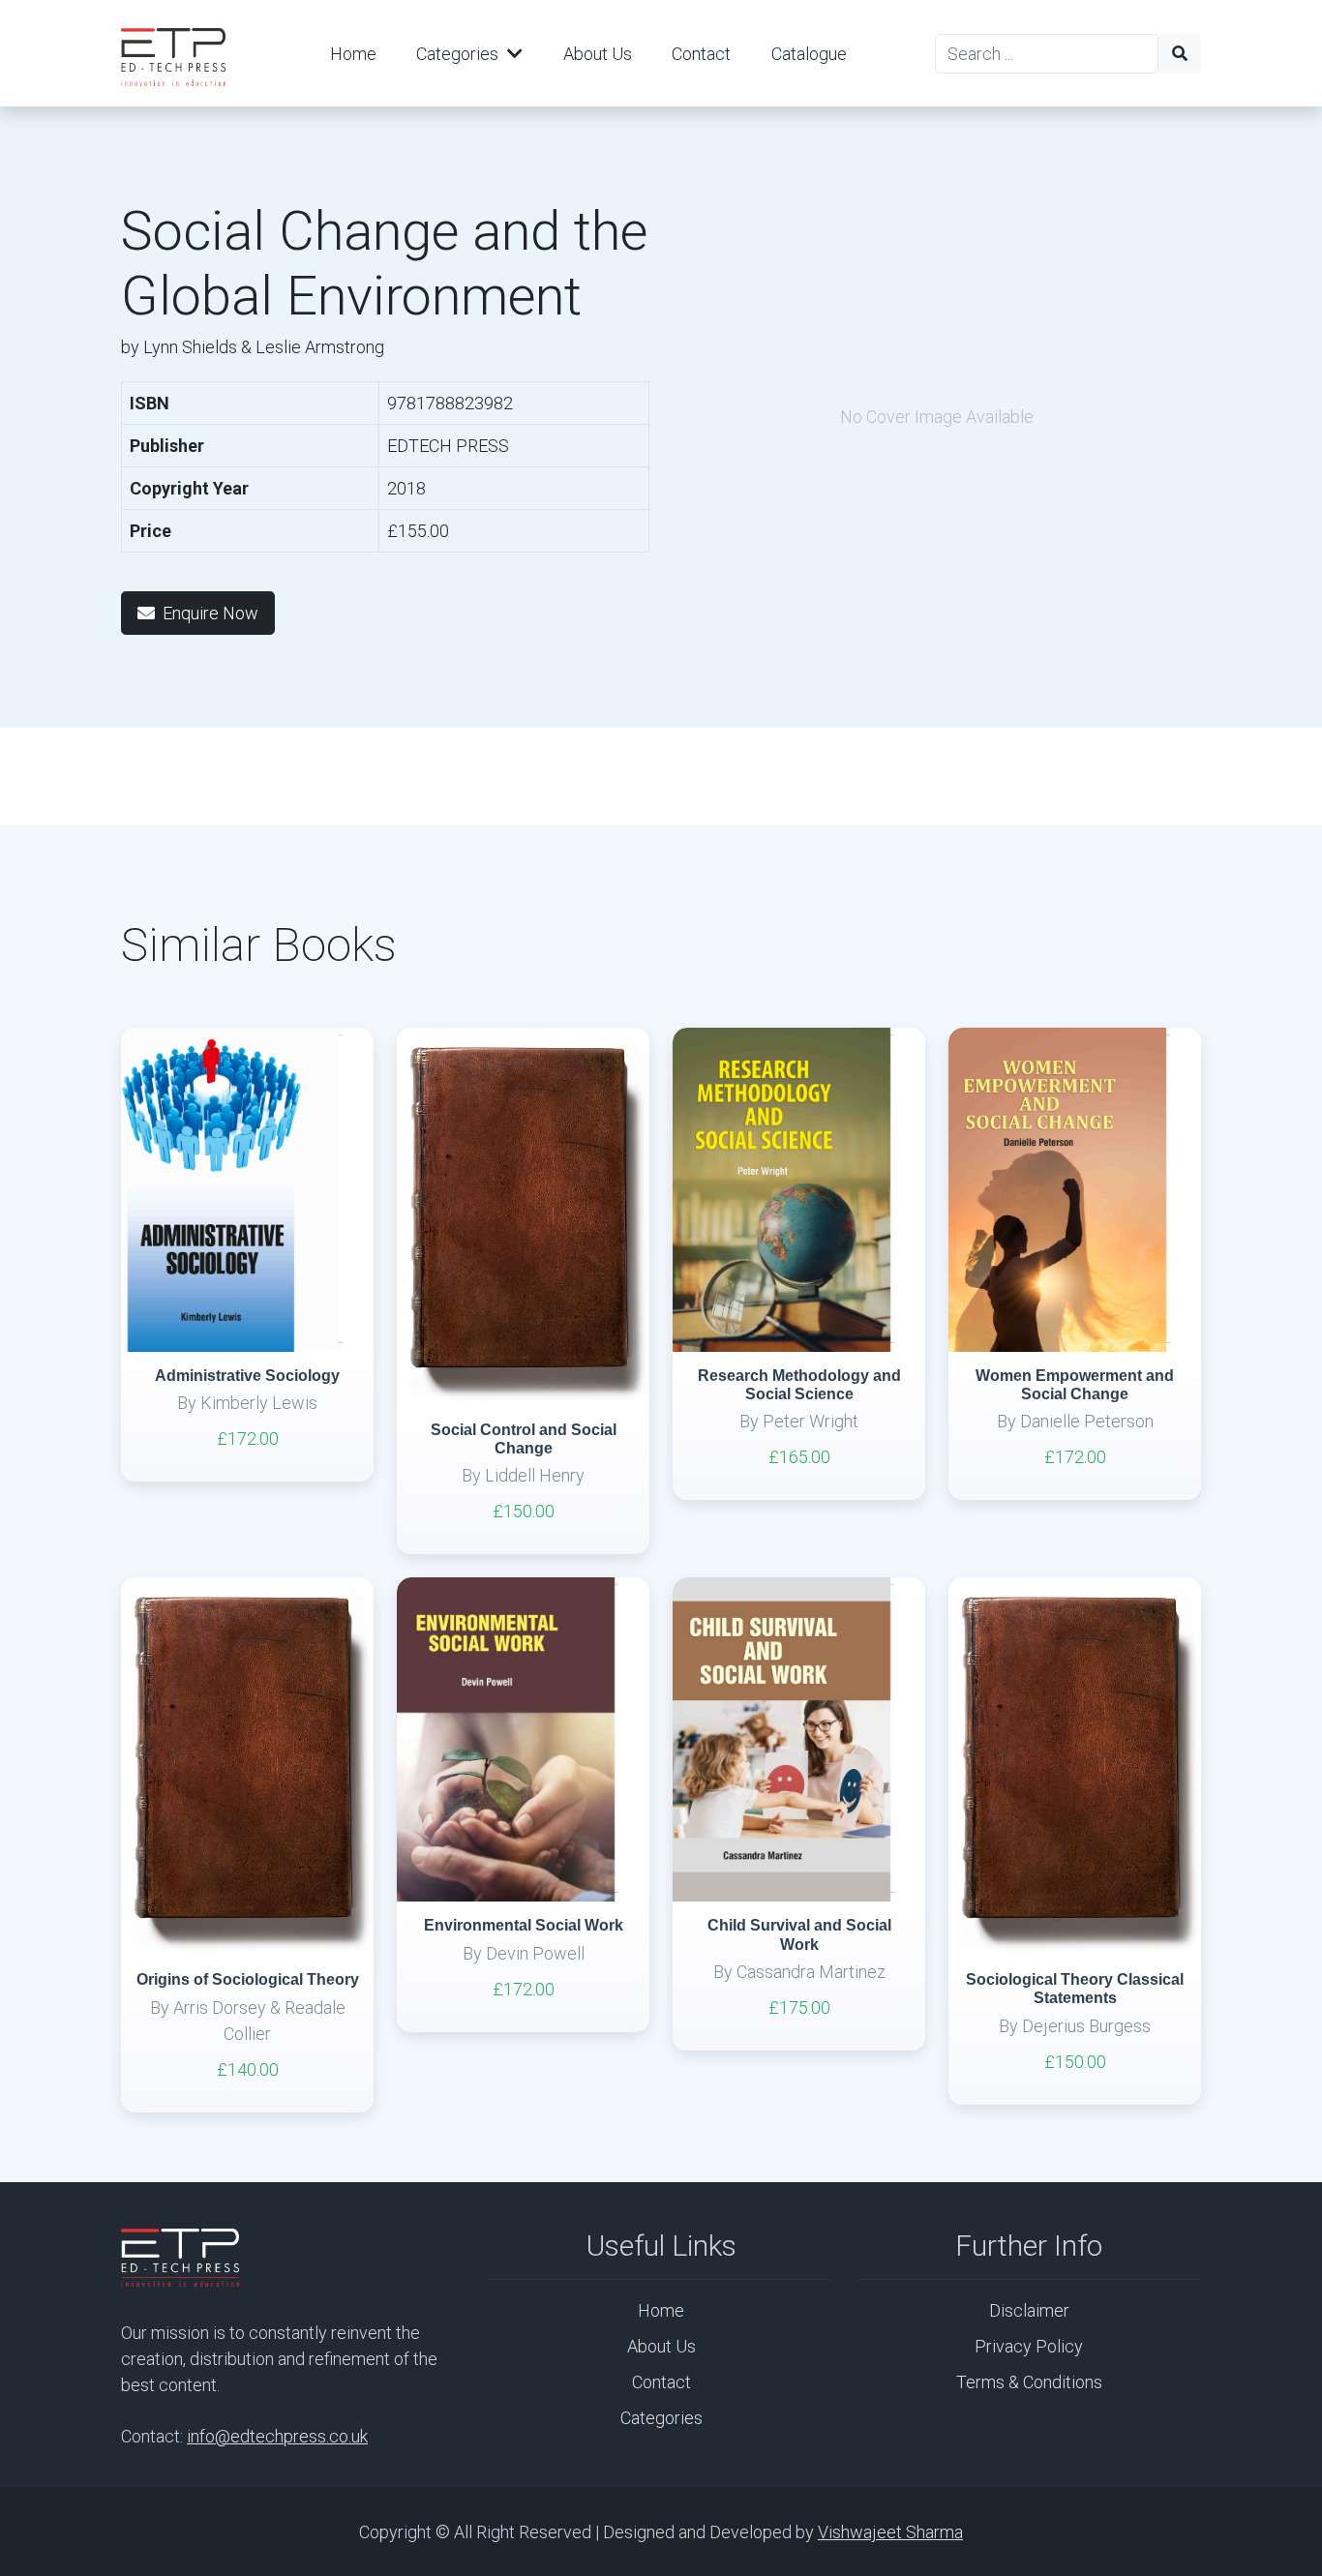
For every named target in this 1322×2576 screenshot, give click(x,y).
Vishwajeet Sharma (890, 2532)
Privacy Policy (1029, 2346)
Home (353, 54)
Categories (459, 54)
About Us (598, 54)
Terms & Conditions (1029, 2382)
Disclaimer (1029, 2310)
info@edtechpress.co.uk (277, 2436)
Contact (701, 54)
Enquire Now (210, 613)
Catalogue (809, 54)
